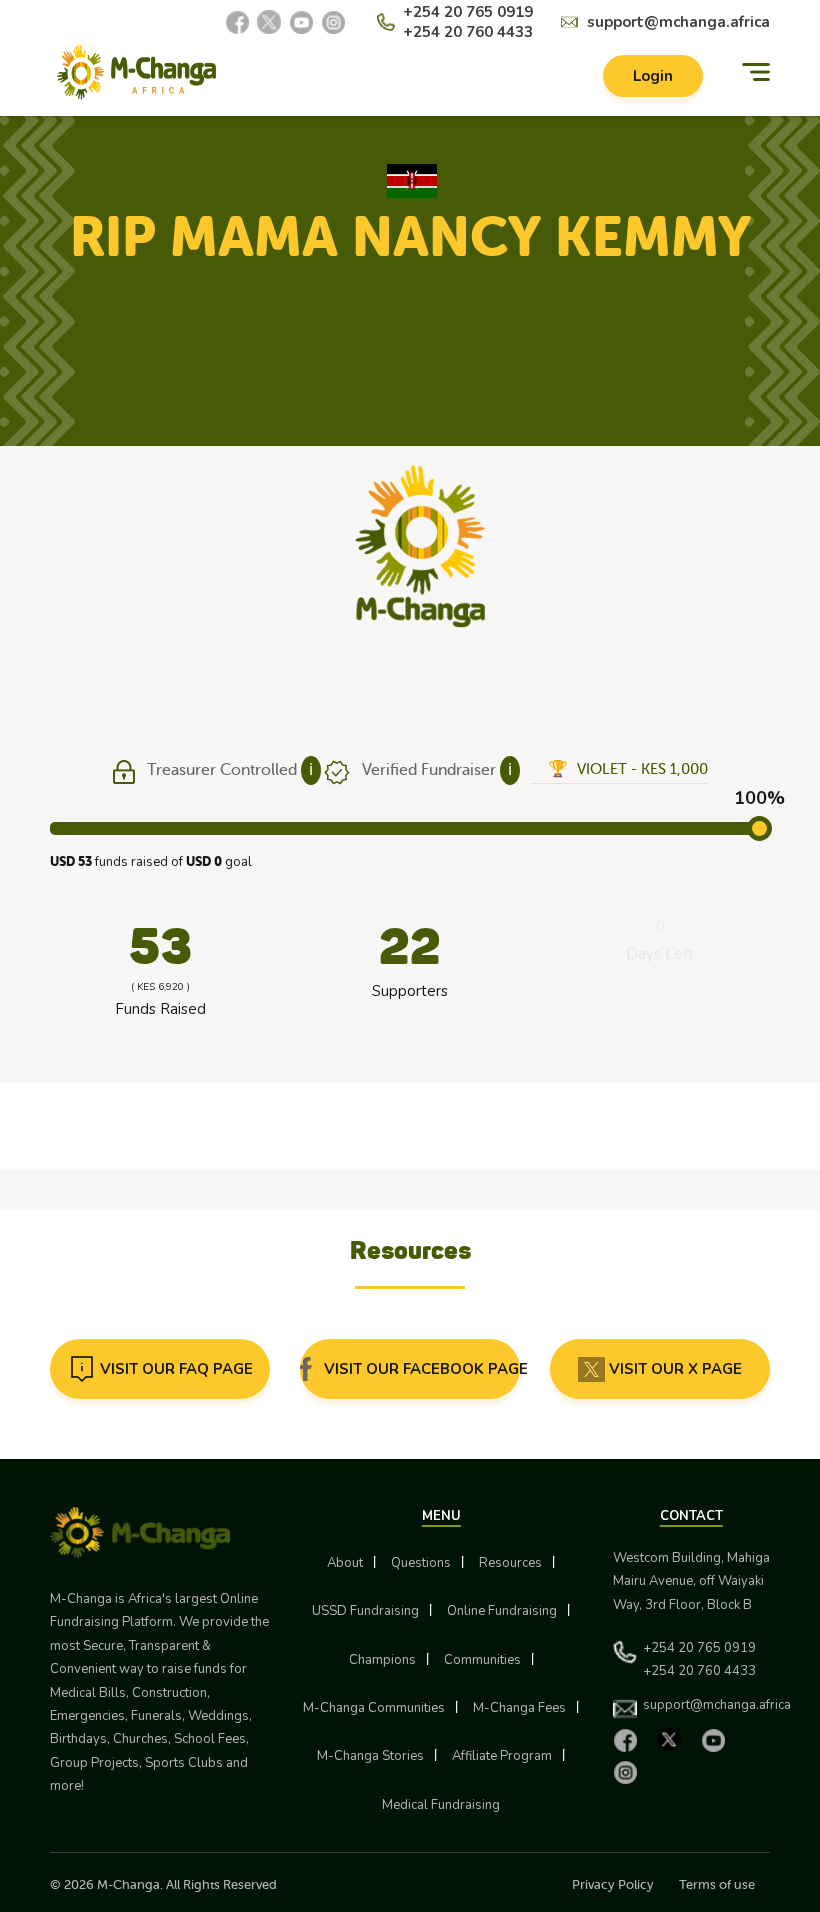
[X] (269, 22)
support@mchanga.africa (678, 22)
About (345, 1563)
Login (653, 76)
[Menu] (756, 72)
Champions (382, 1660)
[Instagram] (333, 22)
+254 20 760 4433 (468, 32)
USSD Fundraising (365, 1611)
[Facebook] (237, 22)
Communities (482, 1660)
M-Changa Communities (374, 1708)
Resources (510, 1563)
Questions (421, 1563)
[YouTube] (301, 22)
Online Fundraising (502, 1611)
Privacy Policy (613, 1884)
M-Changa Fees (519, 1708)
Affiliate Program (502, 1756)
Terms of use (717, 1884)
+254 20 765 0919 (468, 12)
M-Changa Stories (370, 1756)
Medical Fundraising (441, 1805)
